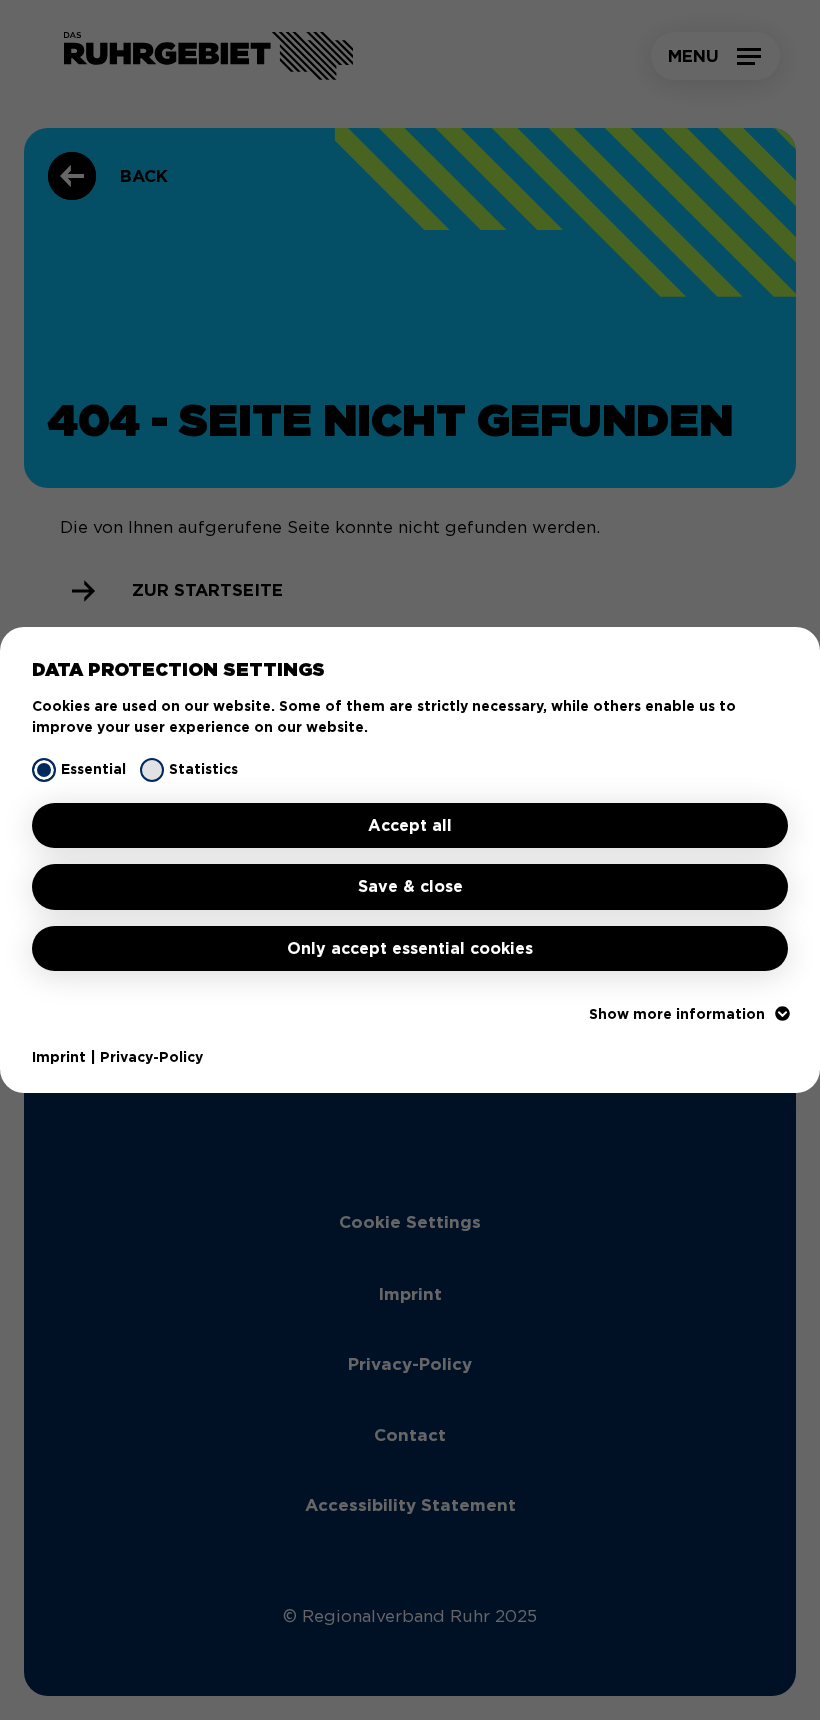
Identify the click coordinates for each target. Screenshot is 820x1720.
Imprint (59, 1057)
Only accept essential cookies (410, 948)
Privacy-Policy (151, 1057)
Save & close (410, 886)
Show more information (677, 1014)
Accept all (410, 825)
